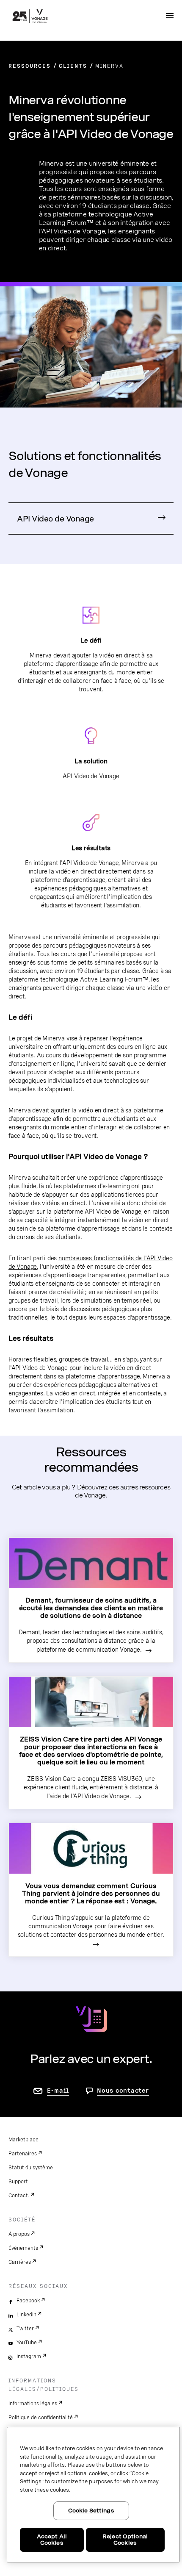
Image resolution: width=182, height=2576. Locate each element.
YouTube (27, 2343)
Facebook (28, 2301)
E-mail (58, 2091)
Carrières (20, 2262)
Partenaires (23, 2154)
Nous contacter (123, 2091)
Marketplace (23, 2140)
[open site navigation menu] (170, 16)
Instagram (29, 2357)
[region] (93, 2495)
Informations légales (33, 2404)
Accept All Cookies (52, 2540)
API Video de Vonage (55, 519)
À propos (19, 2234)
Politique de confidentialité (41, 2418)
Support (18, 2182)
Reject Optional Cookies (125, 2540)
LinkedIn (26, 2315)
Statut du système (31, 2168)
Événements (23, 2248)
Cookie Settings (91, 2511)
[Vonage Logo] (30, 17)
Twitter (25, 2329)
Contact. (19, 2196)
